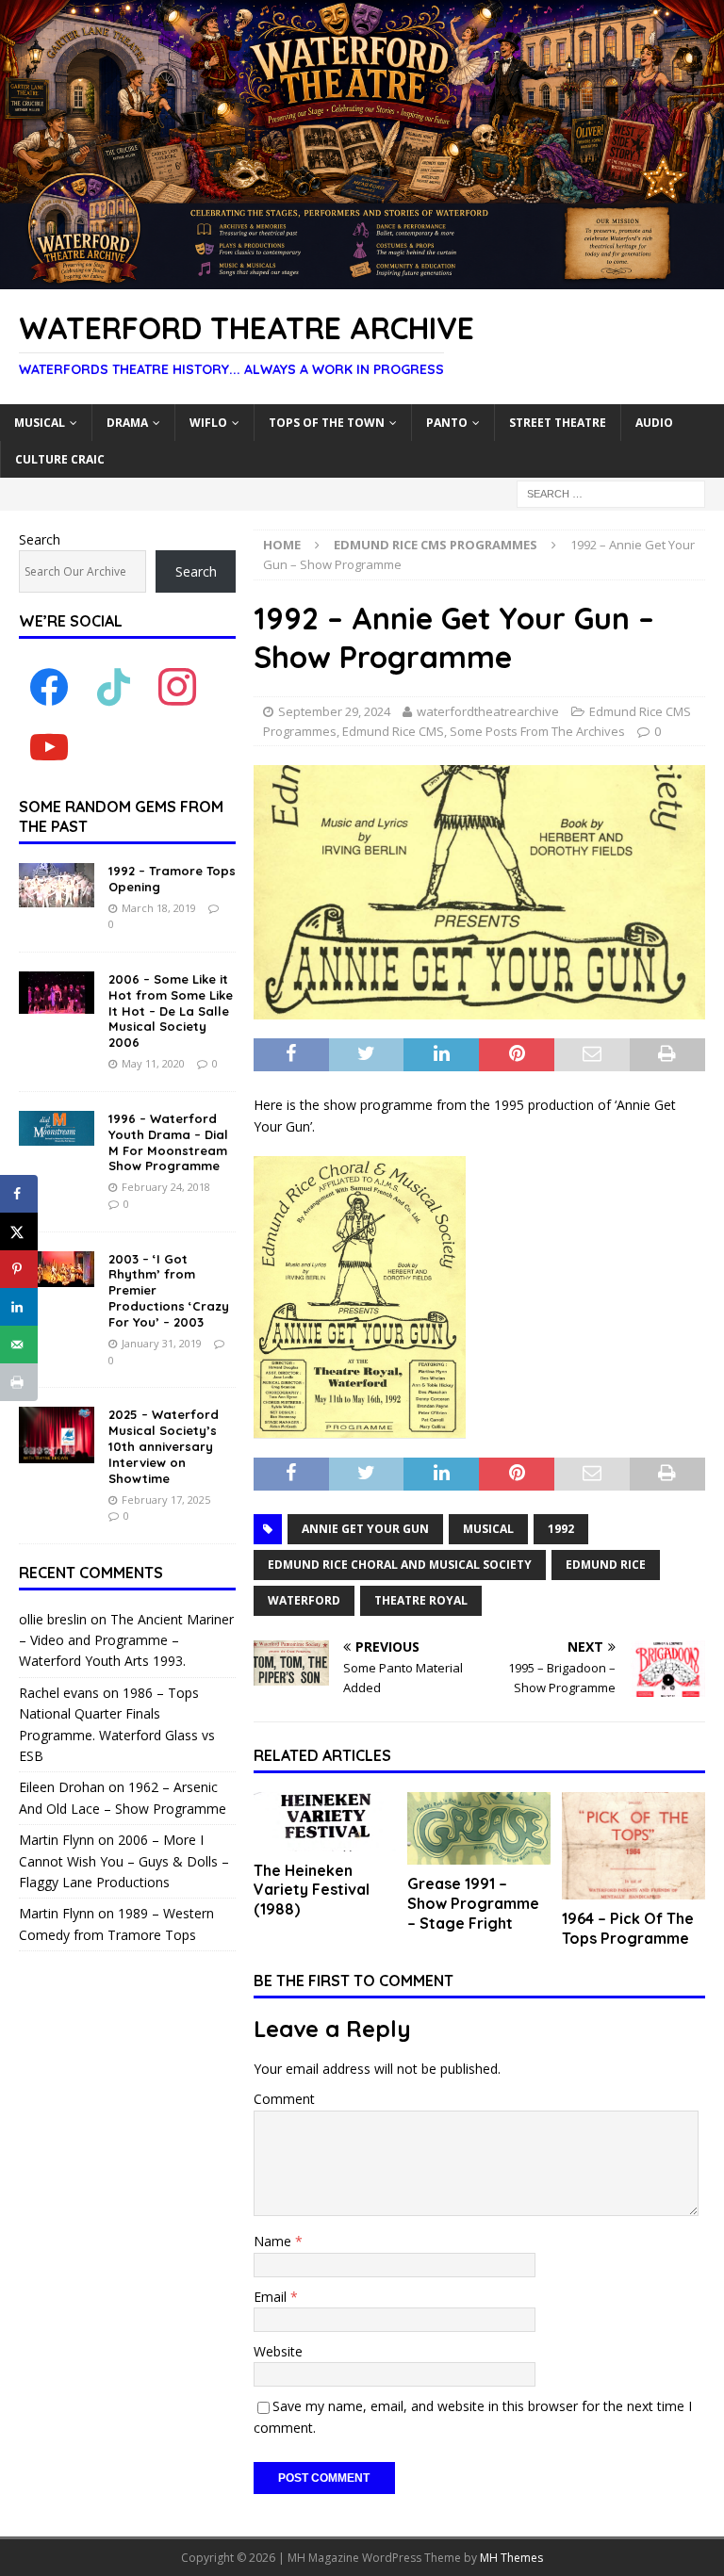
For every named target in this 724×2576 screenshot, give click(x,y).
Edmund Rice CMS (393, 731)
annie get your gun (365, 1529)
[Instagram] (177, 686)
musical (488, 1529)
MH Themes (511, 2558)
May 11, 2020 (153, 1063)
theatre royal (421, 1600)
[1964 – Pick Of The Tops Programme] (633, 1846)
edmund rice (606, 1565)
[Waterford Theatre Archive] (362, 278)
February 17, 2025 (166, 1500)
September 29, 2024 (334, 711)
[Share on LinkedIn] (19, 1307)
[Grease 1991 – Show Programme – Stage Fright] (479, 1829)
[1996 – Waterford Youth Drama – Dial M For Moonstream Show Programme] (57, 1128)
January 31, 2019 (162, 1343)
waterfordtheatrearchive (488, 711)
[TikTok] (113, 686)
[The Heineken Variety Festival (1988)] (325, 1822)
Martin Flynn (57, 1840)
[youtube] (49, 747)
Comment (284, 2099)
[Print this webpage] (19, 1382)
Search (40, 539)
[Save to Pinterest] (19, 1269)
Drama (127, 423)
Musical (40, 423)
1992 (561, 1529)
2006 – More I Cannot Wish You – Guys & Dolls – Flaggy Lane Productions (124, 1861)
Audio (654, 423)
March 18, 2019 (159, 908)
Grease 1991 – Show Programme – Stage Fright (473, 1903)
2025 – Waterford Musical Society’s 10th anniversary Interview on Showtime (164, 1446)
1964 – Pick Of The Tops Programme (628, 1928)
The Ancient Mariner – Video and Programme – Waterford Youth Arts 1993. (126, 1640)
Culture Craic (60, 459)
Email (272, 2297)
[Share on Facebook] (19, 1194)
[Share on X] (19, 1231)
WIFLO (208, 423)
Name (274, 2241)
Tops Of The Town (327, 423)
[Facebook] (49, 686)
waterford (304, 1600)
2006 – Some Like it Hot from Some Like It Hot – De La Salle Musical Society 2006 (171, 1011)
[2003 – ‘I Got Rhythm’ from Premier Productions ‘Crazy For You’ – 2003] (57, 1269)
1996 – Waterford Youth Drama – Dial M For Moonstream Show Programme (168, 1142)
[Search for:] (611, 492)
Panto (447, 423)
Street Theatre (558, 423)
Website (278, 2351)
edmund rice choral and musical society (400, 1565)
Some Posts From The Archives (537, 731)
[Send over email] (19, 1345)
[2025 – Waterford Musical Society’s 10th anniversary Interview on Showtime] (57, 1435)
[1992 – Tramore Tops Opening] (57, 885)
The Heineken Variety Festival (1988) (312, 1890)
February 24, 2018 (166, 1187)
